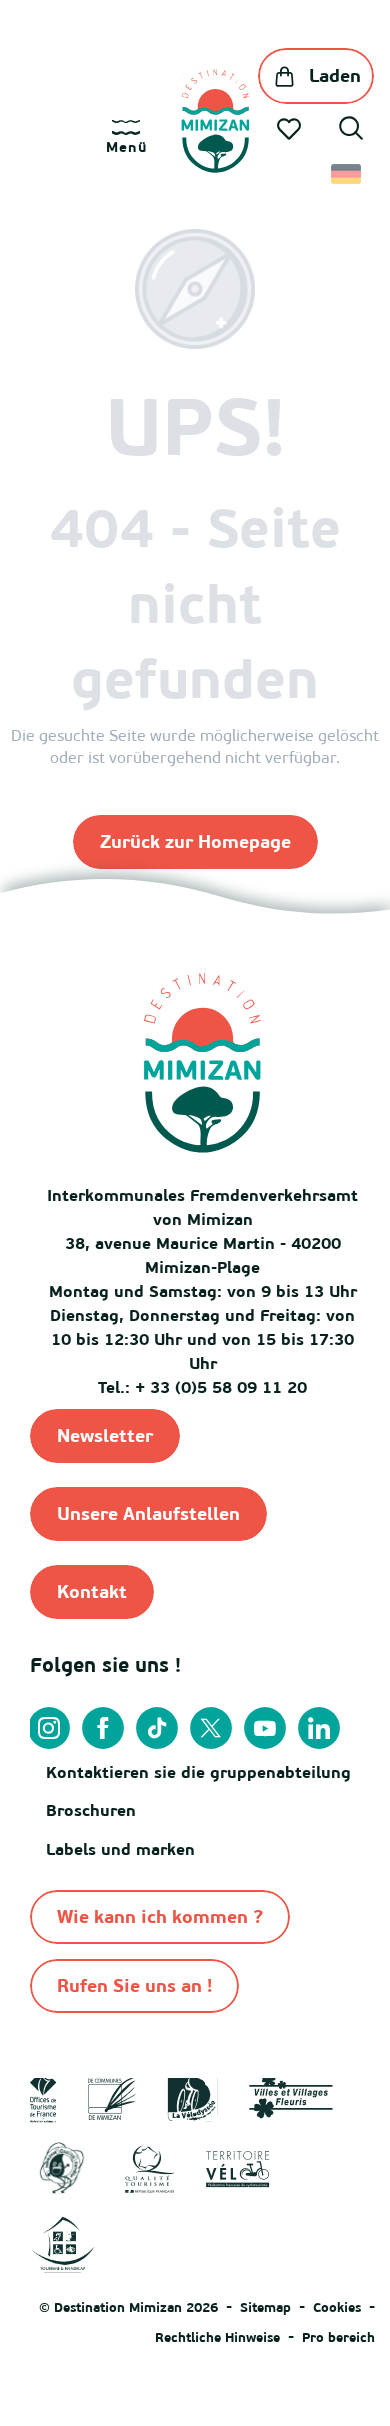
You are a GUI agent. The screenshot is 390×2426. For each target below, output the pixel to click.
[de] (347, 174)
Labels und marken (120, 1849)
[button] (351, 131)
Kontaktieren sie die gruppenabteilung (198, 1772)
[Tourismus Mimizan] (215, 121)
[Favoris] (291, 129)
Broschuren (91, 1810)
